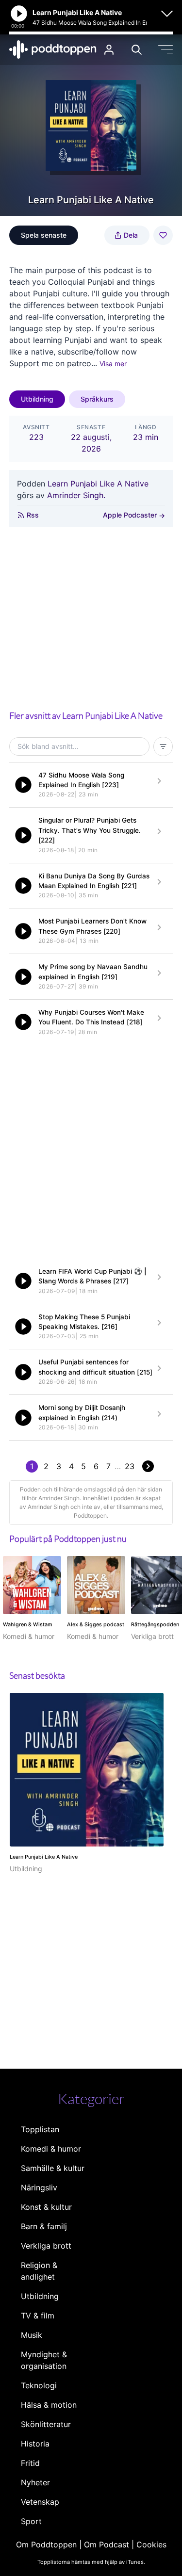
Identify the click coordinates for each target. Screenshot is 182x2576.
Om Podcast (107, 2544)
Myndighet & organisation (44, 2360)
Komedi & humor (51, 2149)
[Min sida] (109, 50)
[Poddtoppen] (53, 49)
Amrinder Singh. (76, 495)
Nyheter (35, 2482)
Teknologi (39, 2385)
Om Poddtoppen (46, 2544)
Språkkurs (97, 399)
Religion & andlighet (39, 2271)
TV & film (38, 2316)
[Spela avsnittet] (23, 785)
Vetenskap (40, 2502)
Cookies (151, 2544)
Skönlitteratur (46, 2424)
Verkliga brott (46, 2246)
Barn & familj (44, 2226)
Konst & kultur (46, 2207)
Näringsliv (39, 2187)
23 (130, 1466)
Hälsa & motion (49, 2405)
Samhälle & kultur (53, 2168)
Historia (35, 2444)
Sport (31, 2521)
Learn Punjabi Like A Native (98, 484)
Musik (32, 2335)
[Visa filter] (163, 746)
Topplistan (40, 2129)
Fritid (30, 2463)
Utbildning (37, 399)
